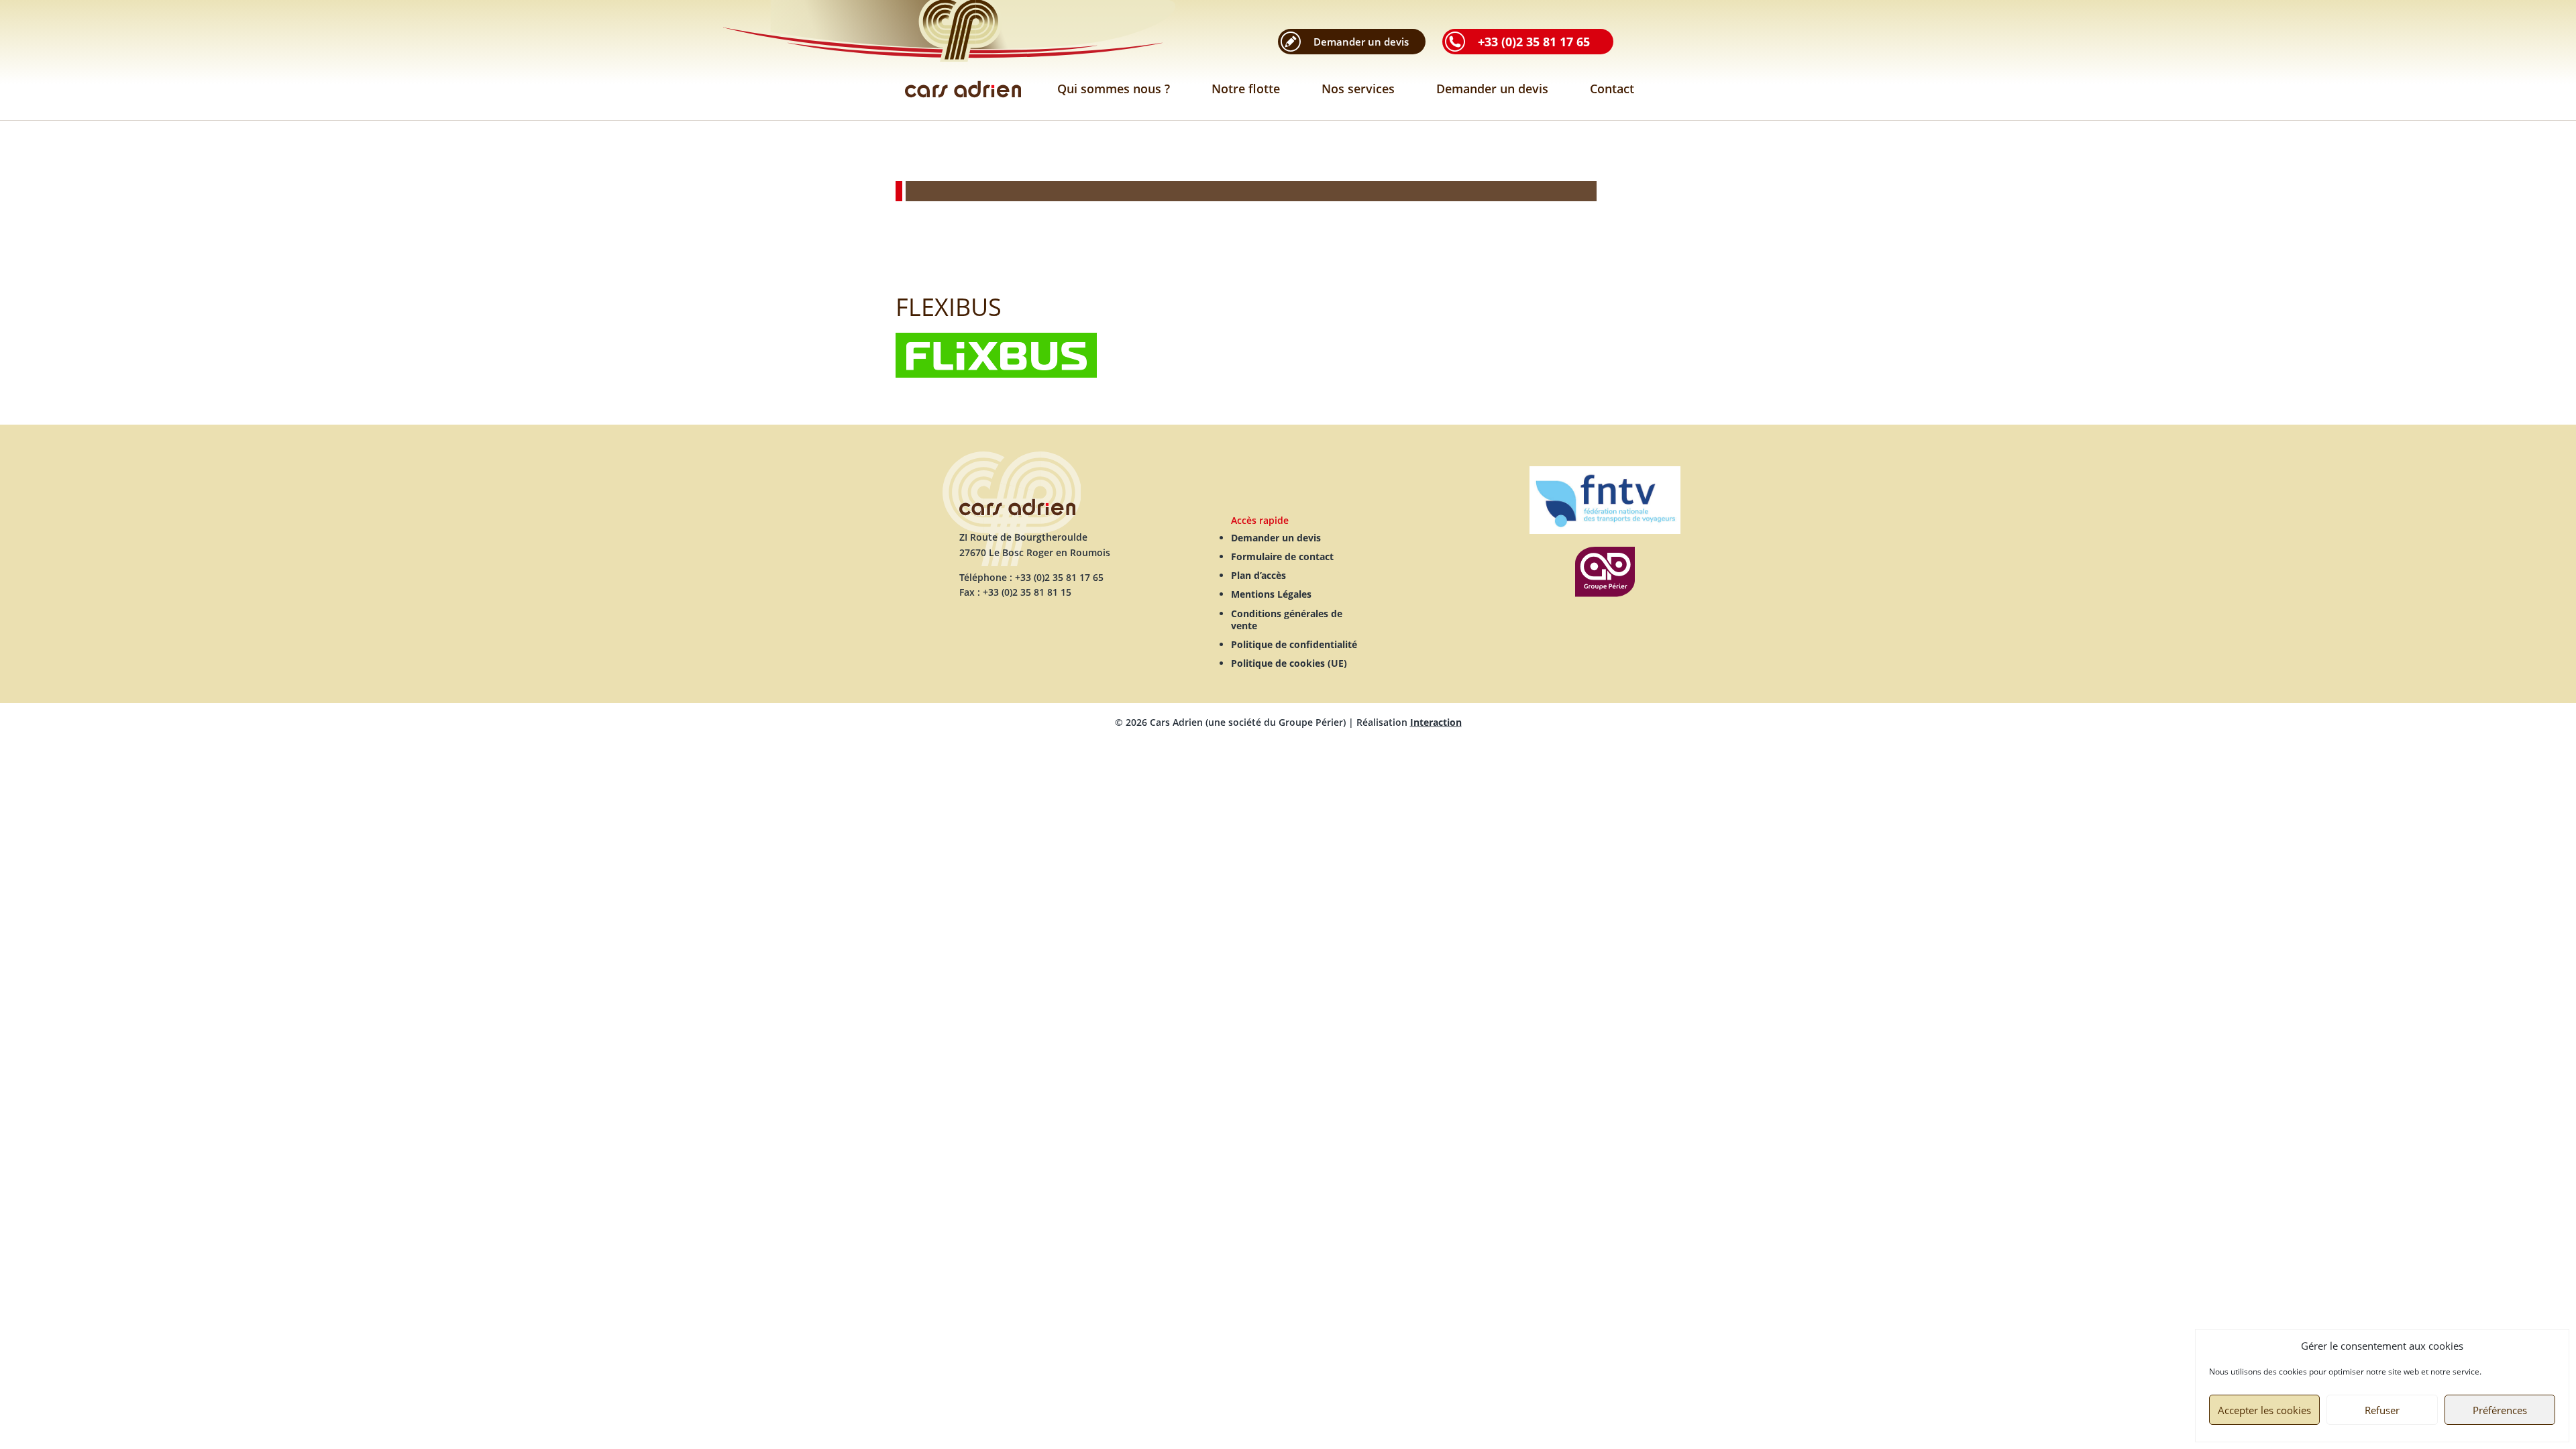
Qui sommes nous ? (1114, 89)
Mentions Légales (1271, 594)
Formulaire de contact (1282, 556)
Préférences (2500, 1410)
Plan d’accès (1258, 575)
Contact (1612, 89)
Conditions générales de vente (1287, 620)
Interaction (1436, 722)
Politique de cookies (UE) (1289, 663)
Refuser (2382, 1410)
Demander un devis (1492, 89)
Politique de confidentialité (1294, 644)
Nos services (1358, 89)
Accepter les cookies (2264, 1410)
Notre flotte (1246, 89)
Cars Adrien (963, 60)
